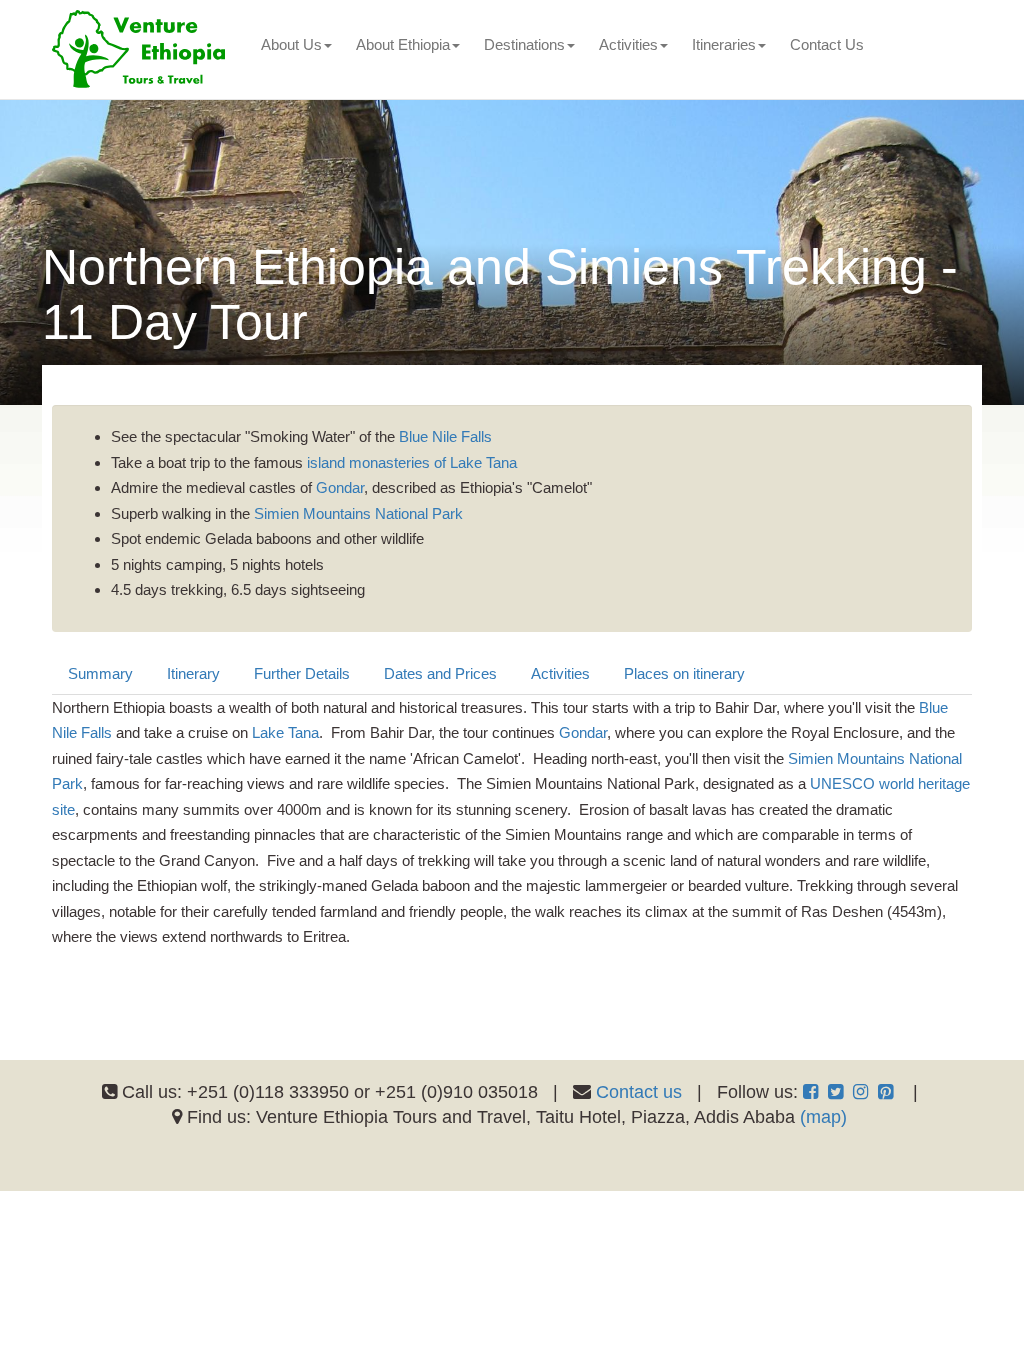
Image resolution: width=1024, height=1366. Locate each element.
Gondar (340, 487)
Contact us (639, 1092)
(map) (823, 1117)
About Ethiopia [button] (403, 44)
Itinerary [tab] (193, 673)
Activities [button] (628, 44)
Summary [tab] (100, 673)
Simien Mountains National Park (358, 513)
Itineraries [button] (724, 44)
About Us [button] (291, 44)
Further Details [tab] (302, 673)
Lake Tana (285, 732)
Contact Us (827, 44)
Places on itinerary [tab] (684, 673)
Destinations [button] (524, 44)
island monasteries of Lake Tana (412, 462)
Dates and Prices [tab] (440, 673)
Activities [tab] (560, 673)
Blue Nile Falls (445, 436)
